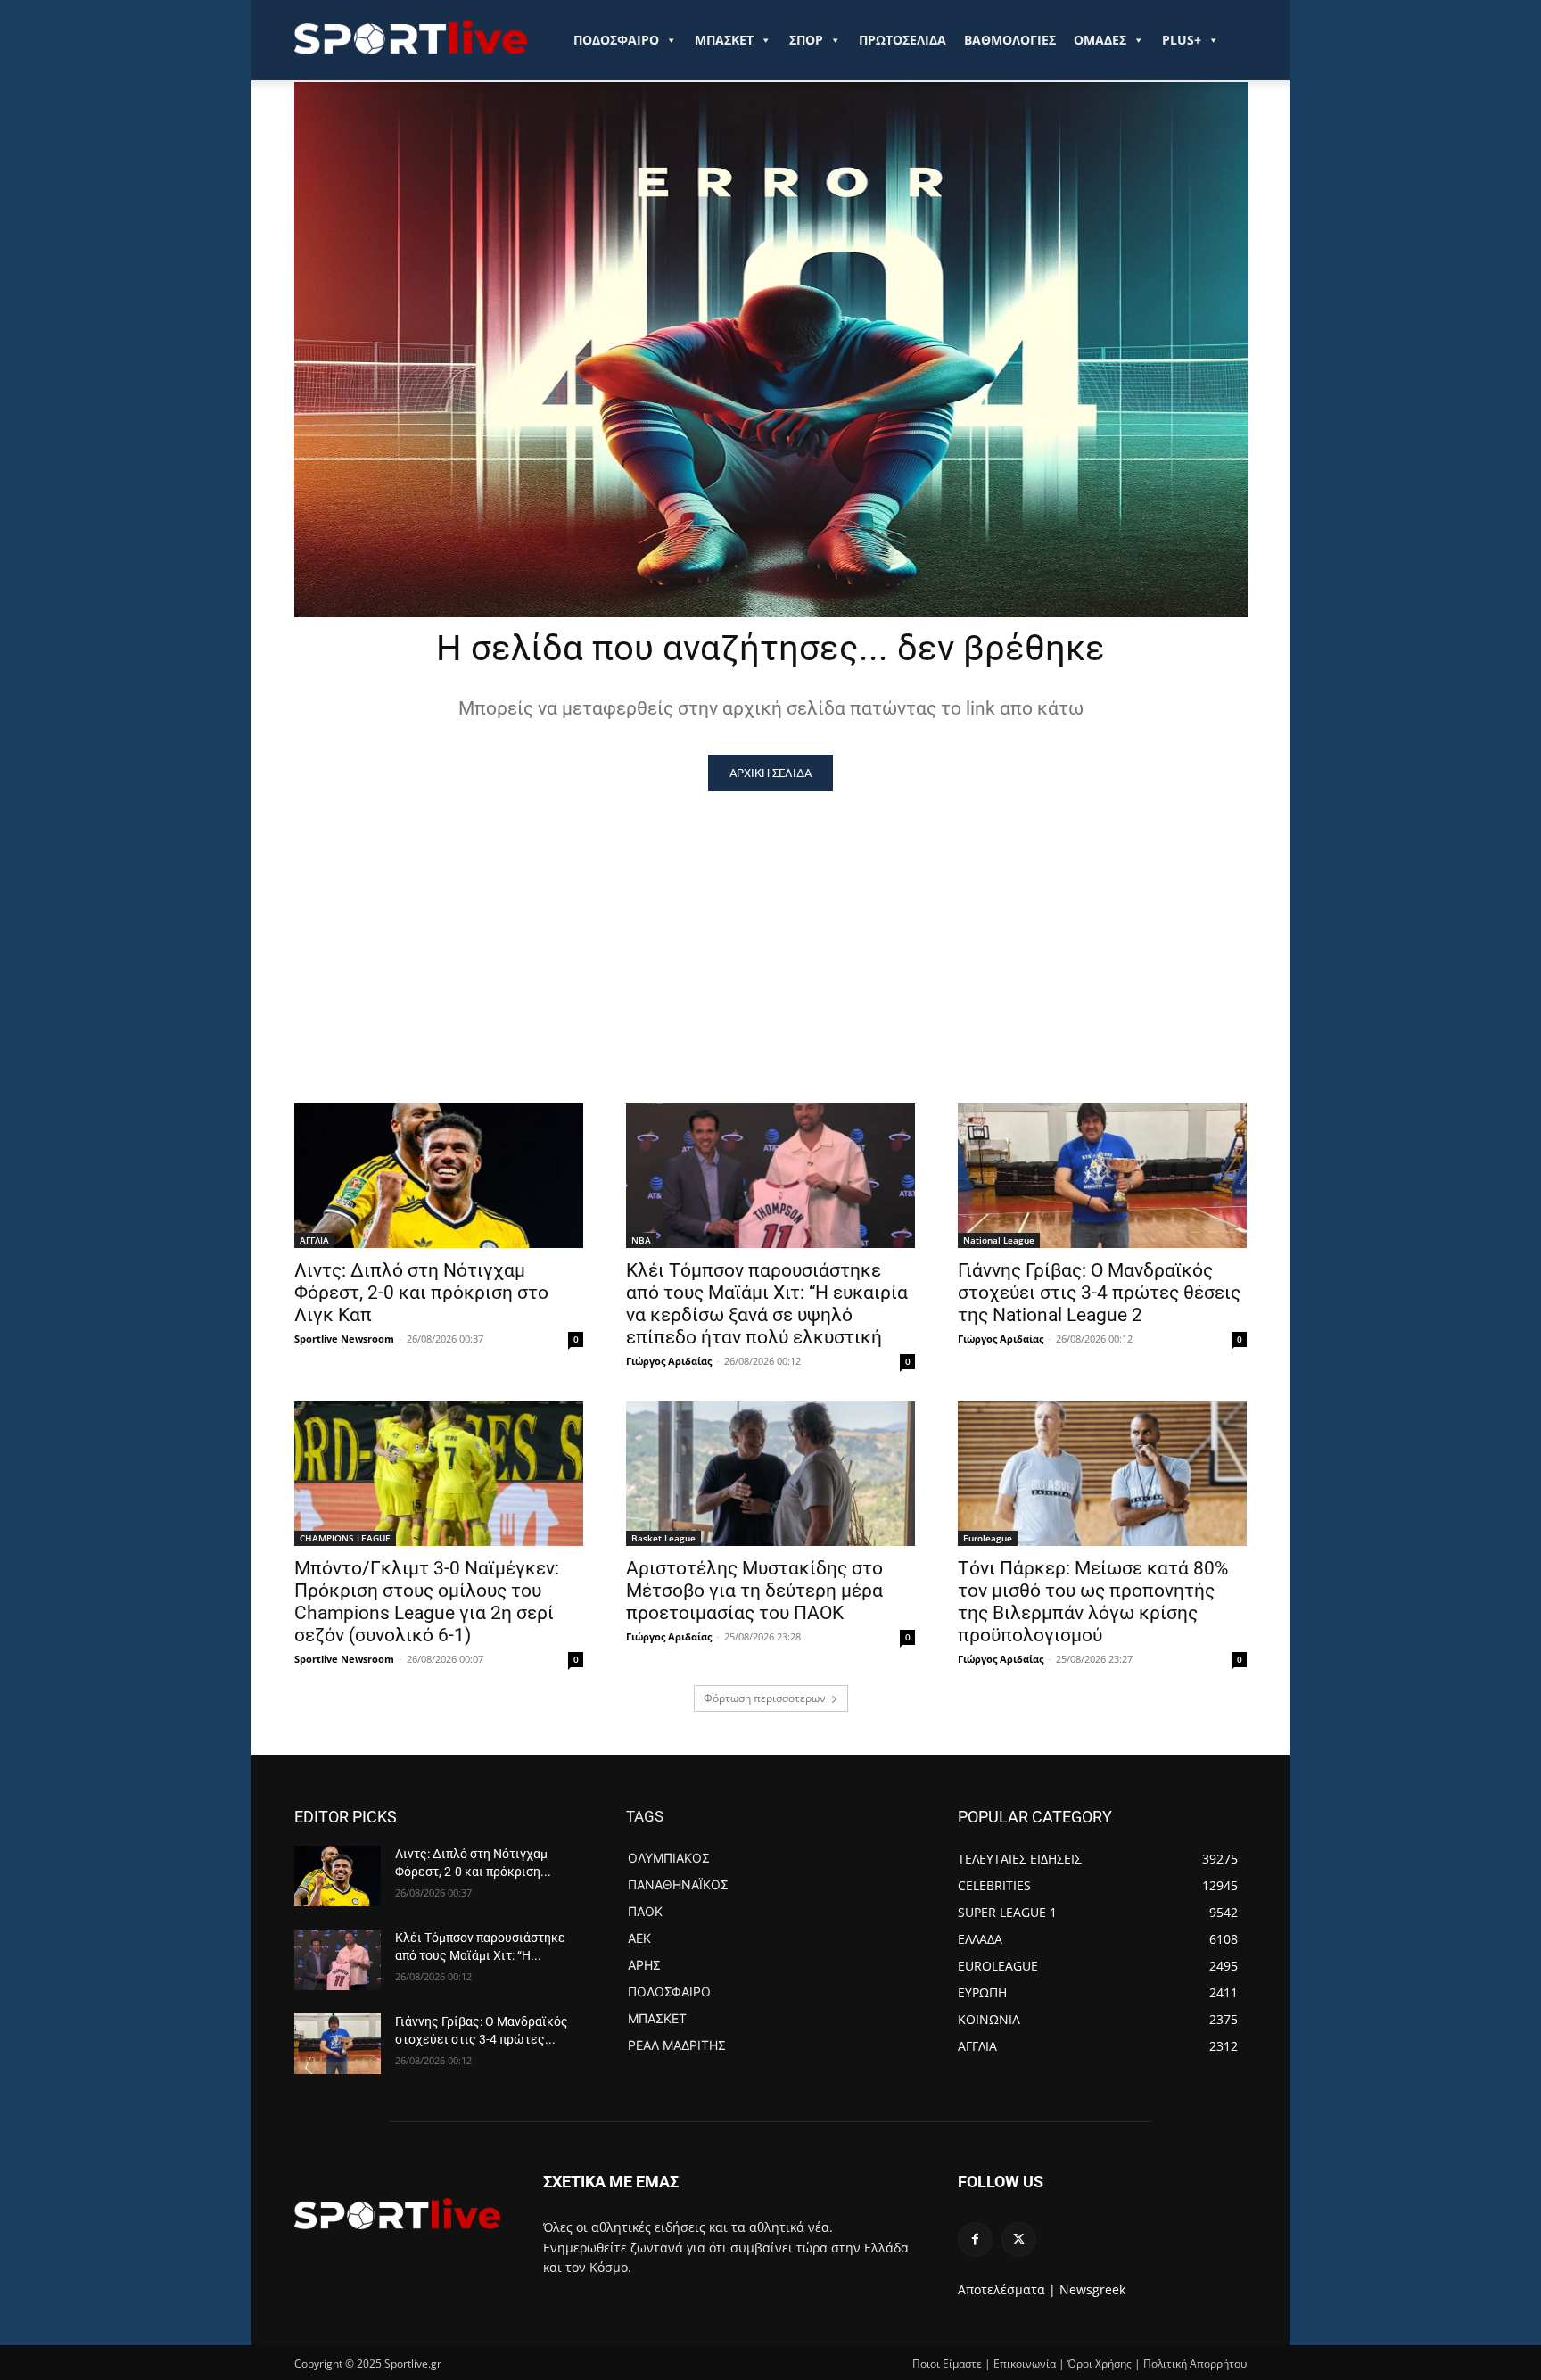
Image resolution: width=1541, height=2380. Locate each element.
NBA (641, 1240)
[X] (1019, 2240)
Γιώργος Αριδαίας (669, 1361)
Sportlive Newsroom (344, 1339)
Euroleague (988, 1538)
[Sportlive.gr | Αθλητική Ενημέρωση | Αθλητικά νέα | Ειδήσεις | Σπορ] (397, 2213)
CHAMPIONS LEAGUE (345, 1538)
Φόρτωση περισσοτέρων (765, 1698)
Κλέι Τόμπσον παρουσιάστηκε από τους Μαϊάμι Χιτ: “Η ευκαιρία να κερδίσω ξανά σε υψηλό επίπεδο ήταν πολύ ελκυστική (767, 1304)
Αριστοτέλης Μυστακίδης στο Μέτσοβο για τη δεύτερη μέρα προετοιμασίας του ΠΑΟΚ (754, 1591)
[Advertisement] (770, 925)
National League (999, 1240)
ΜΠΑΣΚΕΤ (724, 40)
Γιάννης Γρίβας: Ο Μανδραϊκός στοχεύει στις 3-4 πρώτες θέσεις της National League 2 (1099, 1293)
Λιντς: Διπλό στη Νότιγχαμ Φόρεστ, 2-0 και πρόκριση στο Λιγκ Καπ (421, 1293)
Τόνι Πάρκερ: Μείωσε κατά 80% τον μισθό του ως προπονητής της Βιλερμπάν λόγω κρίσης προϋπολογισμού (1093, 1602)
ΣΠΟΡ (806, 40)
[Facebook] (975, 2240)
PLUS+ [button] (1182, 40)
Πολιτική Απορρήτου (1195, 2363)
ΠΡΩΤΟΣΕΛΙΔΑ (902, 40)
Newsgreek (1092, 2289)
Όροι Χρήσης (1100, 2363)
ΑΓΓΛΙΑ (314, 1240)
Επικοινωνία (1025, 2363)
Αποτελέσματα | (1007, 2289)
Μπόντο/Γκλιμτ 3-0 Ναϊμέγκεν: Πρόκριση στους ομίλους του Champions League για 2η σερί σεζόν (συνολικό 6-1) (427, 1602)
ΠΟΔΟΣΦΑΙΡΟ (616, 40)
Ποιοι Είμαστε (947, 2363)
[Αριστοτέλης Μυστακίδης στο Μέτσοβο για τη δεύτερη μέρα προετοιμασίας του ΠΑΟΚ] (770, 1474)
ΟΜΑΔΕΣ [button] (1100, 40)
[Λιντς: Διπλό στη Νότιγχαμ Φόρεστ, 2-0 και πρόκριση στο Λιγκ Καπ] (439, 1176)
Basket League (663, 1538)
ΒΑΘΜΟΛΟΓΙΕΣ (1010, 40)
